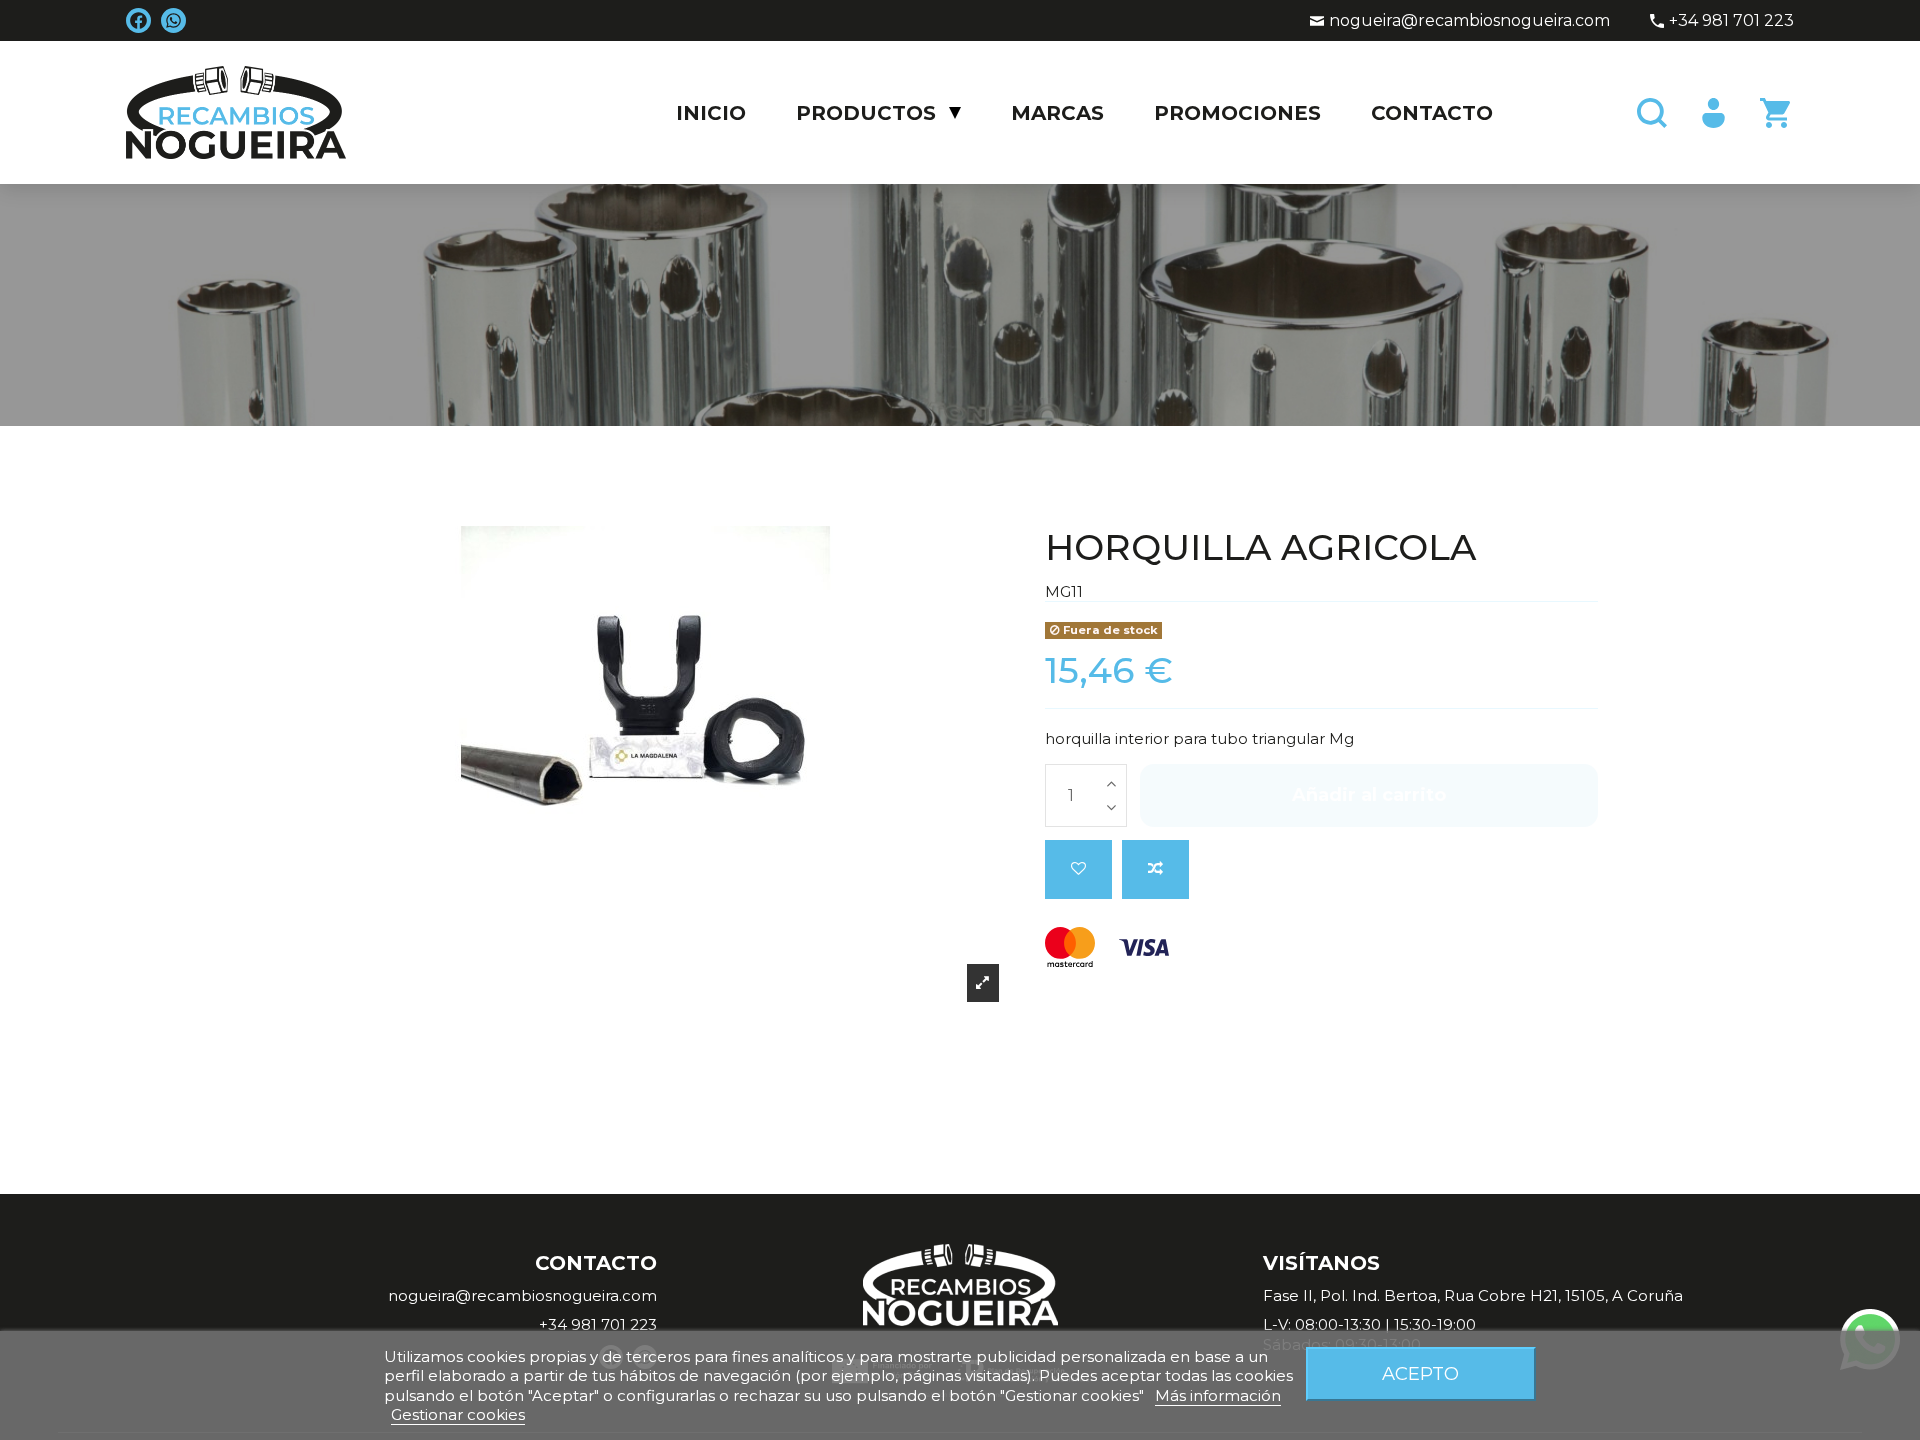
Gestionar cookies (458, 1414)
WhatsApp (173, 20)
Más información (1218, 1395)
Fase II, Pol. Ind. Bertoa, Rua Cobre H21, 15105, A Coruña (1473, 1295)
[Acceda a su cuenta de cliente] (1712, 113)
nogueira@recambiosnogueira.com (1469, 20)
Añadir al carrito (1369, 795)
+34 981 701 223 (1731, 20)
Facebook (138, 20)
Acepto (1420, 1373)
